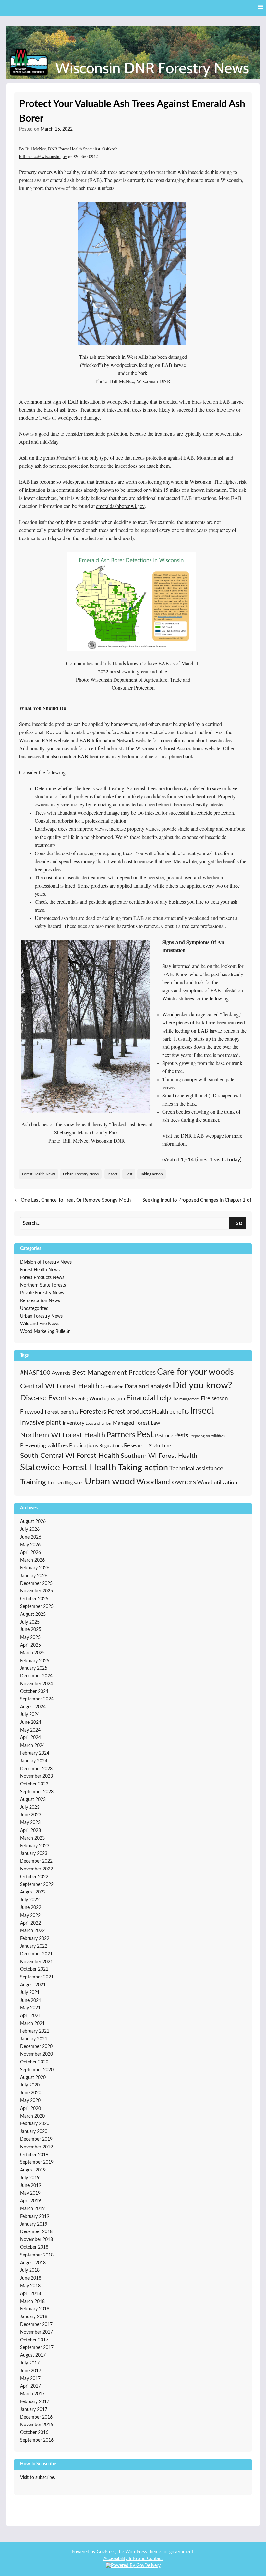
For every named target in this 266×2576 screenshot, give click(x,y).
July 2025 (30, 1622)
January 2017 (34, 2410)
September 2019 (37, 2162)
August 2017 (33, 2355)
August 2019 (33, 2170)
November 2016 (36, 2425)
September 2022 (37, 1885)
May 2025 (30, 1638)
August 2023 (33, 1800)
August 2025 (33, 1615)
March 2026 (32, 1560)
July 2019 (30, 2178)
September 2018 (37, 2255)
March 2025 (32, 1653)
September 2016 (37, 2440)
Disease (33, 1398)
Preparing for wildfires (207, 1436)
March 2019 (32, 2209)
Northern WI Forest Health (63, 1435)
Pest (129, 1174)
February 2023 (35, 1846)
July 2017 (30, 2363)
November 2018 (36, 2240)
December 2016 (36, 2417)
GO (239, 1223)
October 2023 (34, 1784)
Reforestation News (40, 1301)
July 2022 (30, 1900)
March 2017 (32, 2394)
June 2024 (31, 1723)
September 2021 (37, 1977)
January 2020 (34, 2132)
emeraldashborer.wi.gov (120, 506)
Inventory (73, 1423)
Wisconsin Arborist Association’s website (178, 748)
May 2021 (30, 2008)
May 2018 (30, 2286)
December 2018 (36, 2232)
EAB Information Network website (115, 740)
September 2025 (37, 1607)
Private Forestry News (42, 1293)
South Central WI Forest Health (70, 1456)
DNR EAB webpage (202, 1136)
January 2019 (34, 2224)
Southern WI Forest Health (159, 1456)
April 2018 (30, 2294)
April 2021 (30, 2016)
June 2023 (31, 1815)
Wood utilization (217, 1483)
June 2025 (31, 1630)
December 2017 (36, 2325)
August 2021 (33, 1985)
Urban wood (110, 1482)
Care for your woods (195, 1372)
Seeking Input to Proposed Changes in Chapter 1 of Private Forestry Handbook (197, 1204)
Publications (84, 1446)
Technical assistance (196, 1469)
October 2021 (34, 1969)
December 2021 (36, 1954)
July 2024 (30, 1715)
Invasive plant (41, 1423)
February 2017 (35, 2402)
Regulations (111, 1446)
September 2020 (37, 2070)
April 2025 (30, 1645)
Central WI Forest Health (60, 1386)
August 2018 (33, 2263)
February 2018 (35, 2309)
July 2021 (30, 1993)
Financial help (149, 1398)
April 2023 (30, 1831)
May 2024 (30, 1730)
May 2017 (30, 2379)
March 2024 (32, 1746)
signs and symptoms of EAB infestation (203, 990)
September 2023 (37, 1792)
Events (59, 1398)
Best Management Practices (114, 1373)
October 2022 (34, 1877)
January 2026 (34, 1576)
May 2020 (30, 2101)
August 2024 (33, 1707)
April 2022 (30, 1923)
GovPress (106, 2552)
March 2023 (32, 1838)
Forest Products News (42, 1278)
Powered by (84, 2552)
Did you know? (202, 1386)
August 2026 (33, 1522)
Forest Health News (39, 1174)
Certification (112, 1387)
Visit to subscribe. (38, 2478)
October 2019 (34, 2155)
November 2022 (36, 1869)
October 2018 (34, 2247)
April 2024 (30, 1738)
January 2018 (34, 2317)
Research (136, 1446)
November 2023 (36, 1776)
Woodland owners (166, 1482)
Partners (121, 1435)
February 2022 (35, 1939)
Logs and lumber (99, 1424)
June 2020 (31, 2093)
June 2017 (31, 2371)
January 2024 (34, 1761)
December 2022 (36, 1861)
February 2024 (35, 1753)
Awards (61, 1373)
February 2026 (35, 1568)
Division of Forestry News (46, 1262)
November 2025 (36, 1591)
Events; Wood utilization (98, 1399)
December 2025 (36, 1584)
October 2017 (34, 2340)
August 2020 (33, 2078)
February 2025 (35, 1661)
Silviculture (160, 1446)
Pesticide (164, 1436)
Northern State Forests (43, 1285)
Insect (112, 1174)
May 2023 (30, 1823)
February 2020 (35, 2124)
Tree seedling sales (65, 1483)
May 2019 (30, 2193)
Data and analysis (148, 1387)
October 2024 (34, 1692)
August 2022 (33, 1892)
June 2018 (31, 2278)
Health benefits (170, 1412)
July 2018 (30, 2270)
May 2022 (30, 1916)
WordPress (136, 2552)
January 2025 (34, 1668)
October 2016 (34, 2433)
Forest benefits (62, 1412)
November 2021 (36, 1962)
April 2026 (30, 1553)
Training (33, 1482)
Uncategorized (34, 1309)
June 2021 (31, 2001)
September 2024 (37, 1699)
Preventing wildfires (44, 1446)
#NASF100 (35, 1373)
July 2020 (30, 2085)
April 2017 (30, 2386)
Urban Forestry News (81, 1174)
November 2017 (36, 2332)
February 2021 (35, 2031)
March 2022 (32, 1931)
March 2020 (32, 2116)
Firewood (32, 1412)
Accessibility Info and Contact (133, 2559)
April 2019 (30, 2201)
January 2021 (34, 2039)
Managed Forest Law (137, 1423)
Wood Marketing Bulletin (45, 1332)
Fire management (186, 1399)
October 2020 (34, 2062)
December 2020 (36, 2047)
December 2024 (36, 1676)
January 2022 (34, 1946)
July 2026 (30, 1530)
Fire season (214, 1399)
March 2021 (32, 2024)
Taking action (151, 1174)
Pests (181, 1436)
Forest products (129, 1412)
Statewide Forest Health (68, 1468)
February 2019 (35, 2217)
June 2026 (31, 1537)
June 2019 (31, 2186)
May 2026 (30, 1545)
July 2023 (30, 1808)
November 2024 (36, 1684)
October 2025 (34, 1599)
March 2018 (32, 2302)
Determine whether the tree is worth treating (79, 788)
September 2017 (37, 2348)
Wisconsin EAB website (44, 740)
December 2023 (36, 1769)
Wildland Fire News (40, 1324)
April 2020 (30, 2109)
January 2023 (34, 1854)
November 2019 (36, 2147)
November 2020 (36, 2054)
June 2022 (31, 1908)
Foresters (93, 1412)
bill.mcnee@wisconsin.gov (43, 156)
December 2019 (36, 2139)
